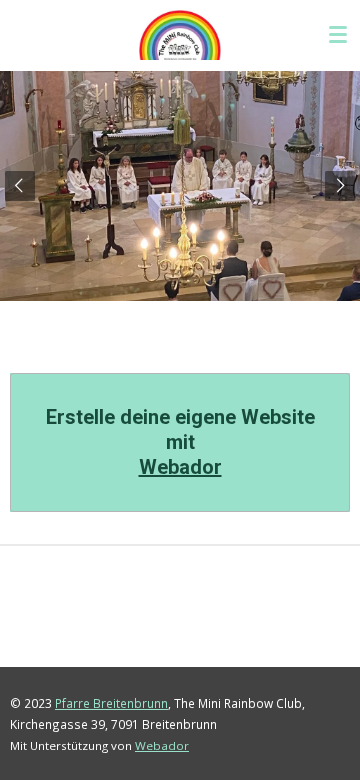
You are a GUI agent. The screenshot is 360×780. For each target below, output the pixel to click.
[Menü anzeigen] (338, 35)
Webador (180, 467)
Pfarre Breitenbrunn (111, 703)
